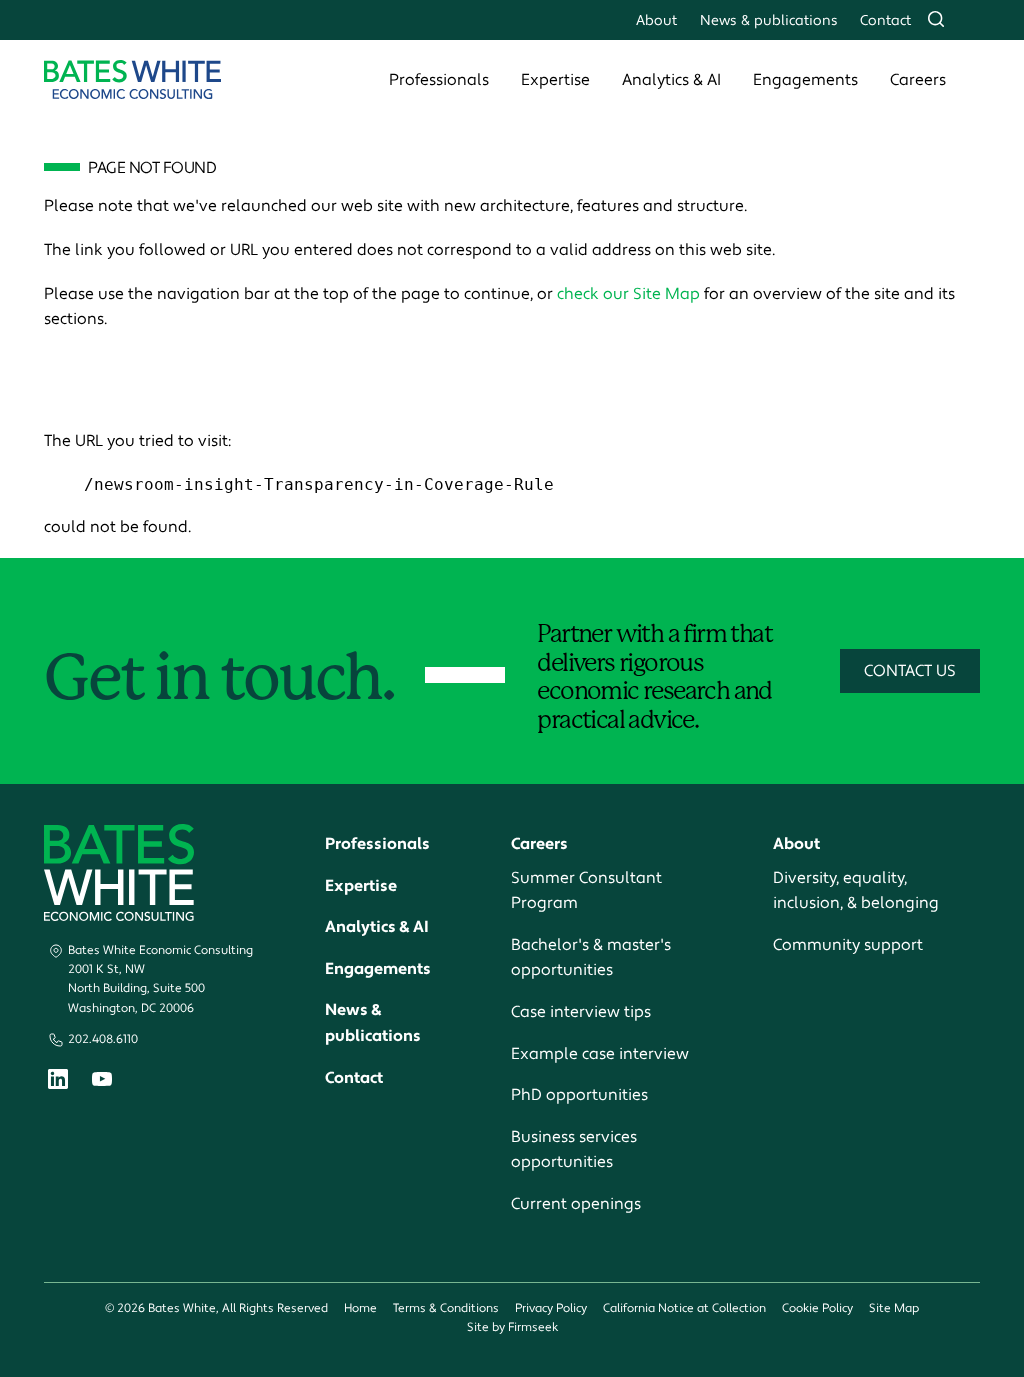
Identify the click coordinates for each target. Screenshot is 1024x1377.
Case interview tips (581, 1012)
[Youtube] (102, 1082)
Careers (918, 80)
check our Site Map (628, 294)
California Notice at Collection (684, 1308)
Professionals (439, 80)
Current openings (576, 1204)
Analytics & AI (671, 80)
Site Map (894, 1308)
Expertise (555, 80)
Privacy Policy (551, 1308)
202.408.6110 (103, 1039)
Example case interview (600, 1054)
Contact (885, 20)
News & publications (769, 20)
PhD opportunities (579, 1095)
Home (360, 1308)
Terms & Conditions (446, 1308)
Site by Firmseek (512, 1327)
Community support (848, 945)
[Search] (936, 19)
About (656, 20)
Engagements (805, 80)
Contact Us (910, 671)
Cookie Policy (817, 1308)
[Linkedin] (58, 1083)
